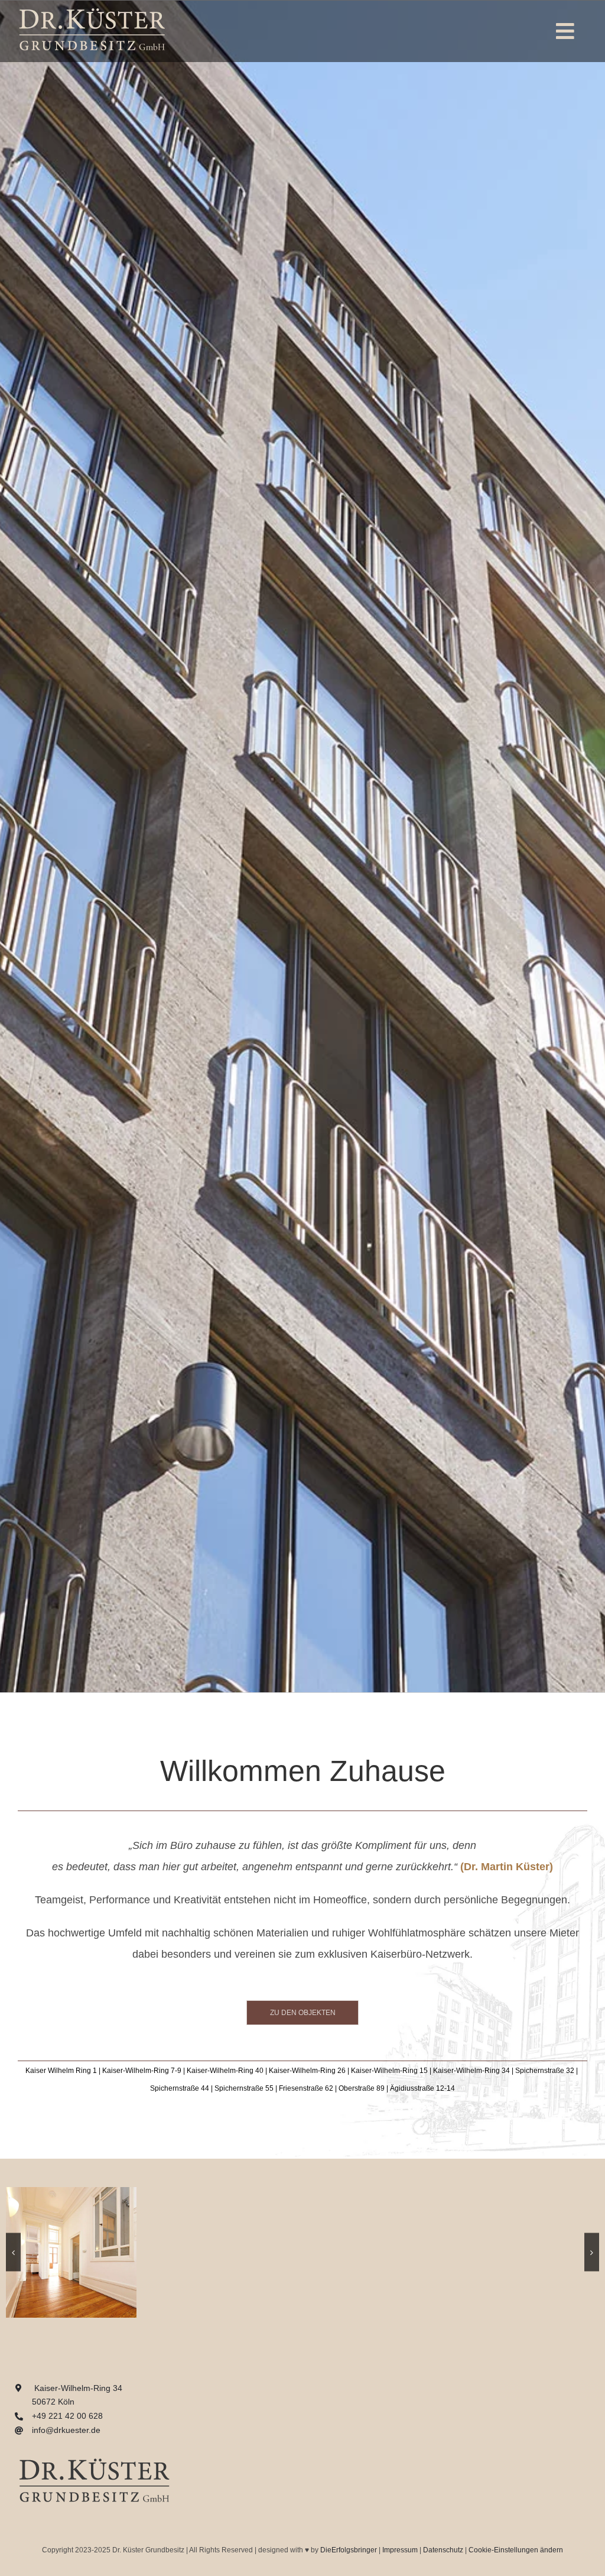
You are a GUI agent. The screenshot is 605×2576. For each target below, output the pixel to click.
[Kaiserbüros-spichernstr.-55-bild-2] (225, 2192)
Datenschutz (443, 2550)
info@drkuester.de (66, 2430)
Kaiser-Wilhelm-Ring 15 (389, 2071)
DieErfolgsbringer (349, 2550)
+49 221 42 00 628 (67, 2416)
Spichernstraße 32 (545, 2071)
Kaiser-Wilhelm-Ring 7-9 (142, 2071)
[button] (13, 2252)
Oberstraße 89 (362, 2088)
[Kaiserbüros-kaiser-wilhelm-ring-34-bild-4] (534, 2192)
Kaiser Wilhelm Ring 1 (61, 2071)
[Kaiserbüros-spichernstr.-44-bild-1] (71, 2192)
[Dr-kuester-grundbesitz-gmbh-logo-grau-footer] (95, 2454)
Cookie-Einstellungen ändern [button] (516, 2550)
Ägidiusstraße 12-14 (422, 2088)
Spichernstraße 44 (180, 2088)
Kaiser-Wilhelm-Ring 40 (225, 2071)
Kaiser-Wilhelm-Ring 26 (307, 2071)
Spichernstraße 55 (244, 2088)
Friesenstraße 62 (306, 2088)
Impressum (400, 2550)
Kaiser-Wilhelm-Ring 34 (471, 2071)
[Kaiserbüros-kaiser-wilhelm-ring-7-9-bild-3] (380, 2192)
